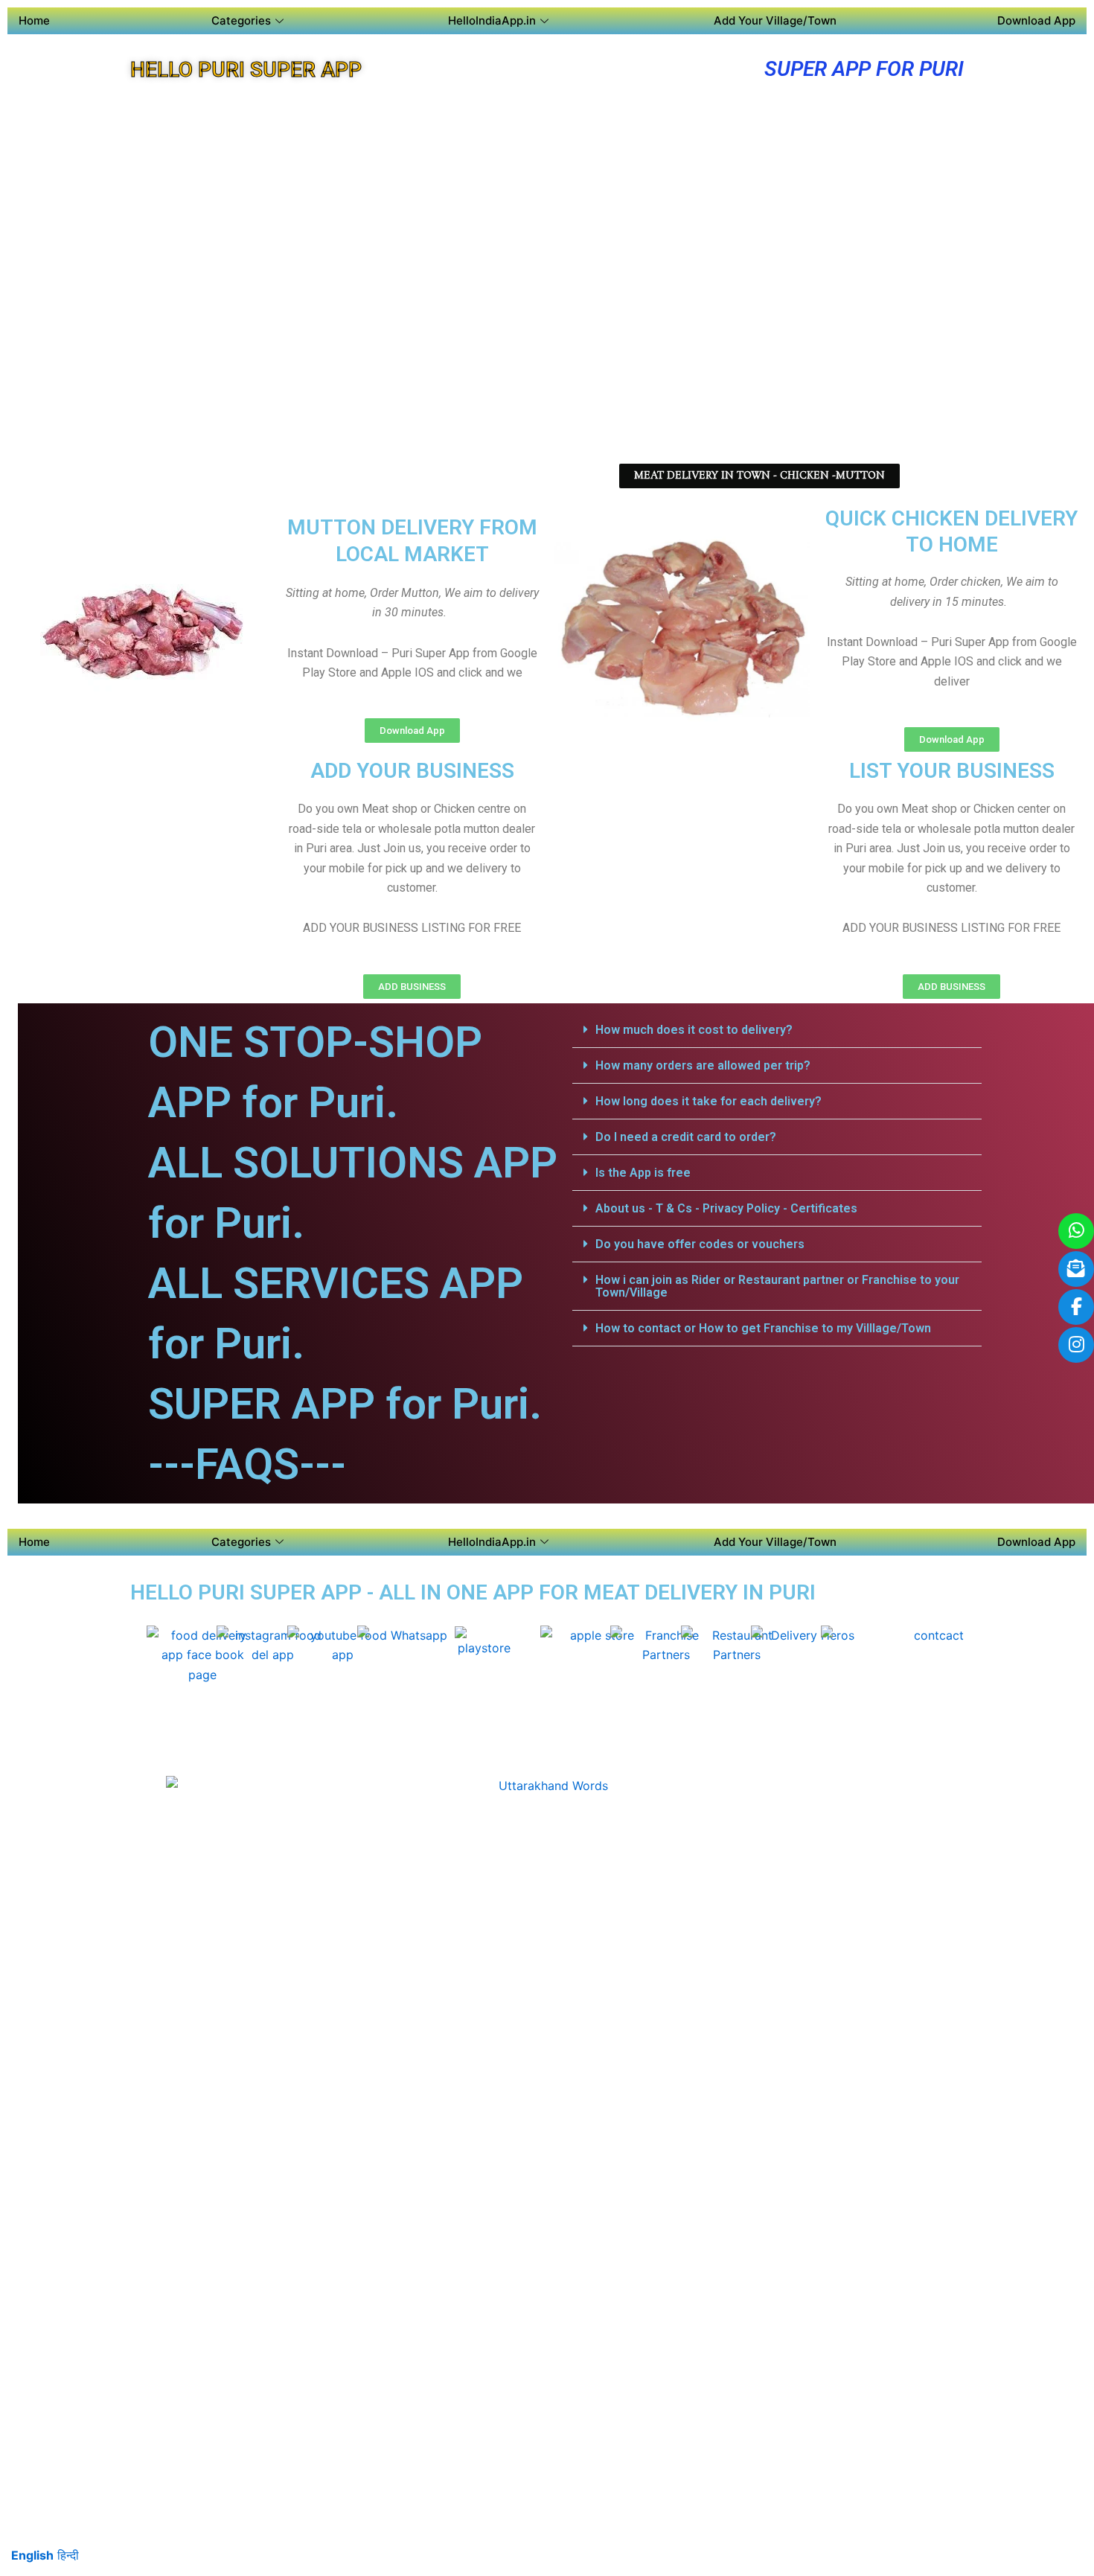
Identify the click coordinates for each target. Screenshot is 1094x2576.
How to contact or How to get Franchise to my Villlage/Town (763, 1328)
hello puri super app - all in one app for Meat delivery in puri (473, 1592)
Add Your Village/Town (775, 20)
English (32, 2555)
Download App (1036, 20)
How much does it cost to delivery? (694, 1030)
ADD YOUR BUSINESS (412, 771)
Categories (241, 20)
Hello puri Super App (246, 70)
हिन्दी (68, 2555)
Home (34, 20)
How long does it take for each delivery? (708, 1101)
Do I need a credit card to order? (686, 1137)
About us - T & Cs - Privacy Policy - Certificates (726, 1208)
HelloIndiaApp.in (492, 20)
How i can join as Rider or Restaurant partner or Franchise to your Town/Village (777, 1286)
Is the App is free (643, 1173)
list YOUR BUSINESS (952, 771)
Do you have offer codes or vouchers (700, 1244)
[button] (777, 1030)
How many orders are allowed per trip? (703, 1065)
